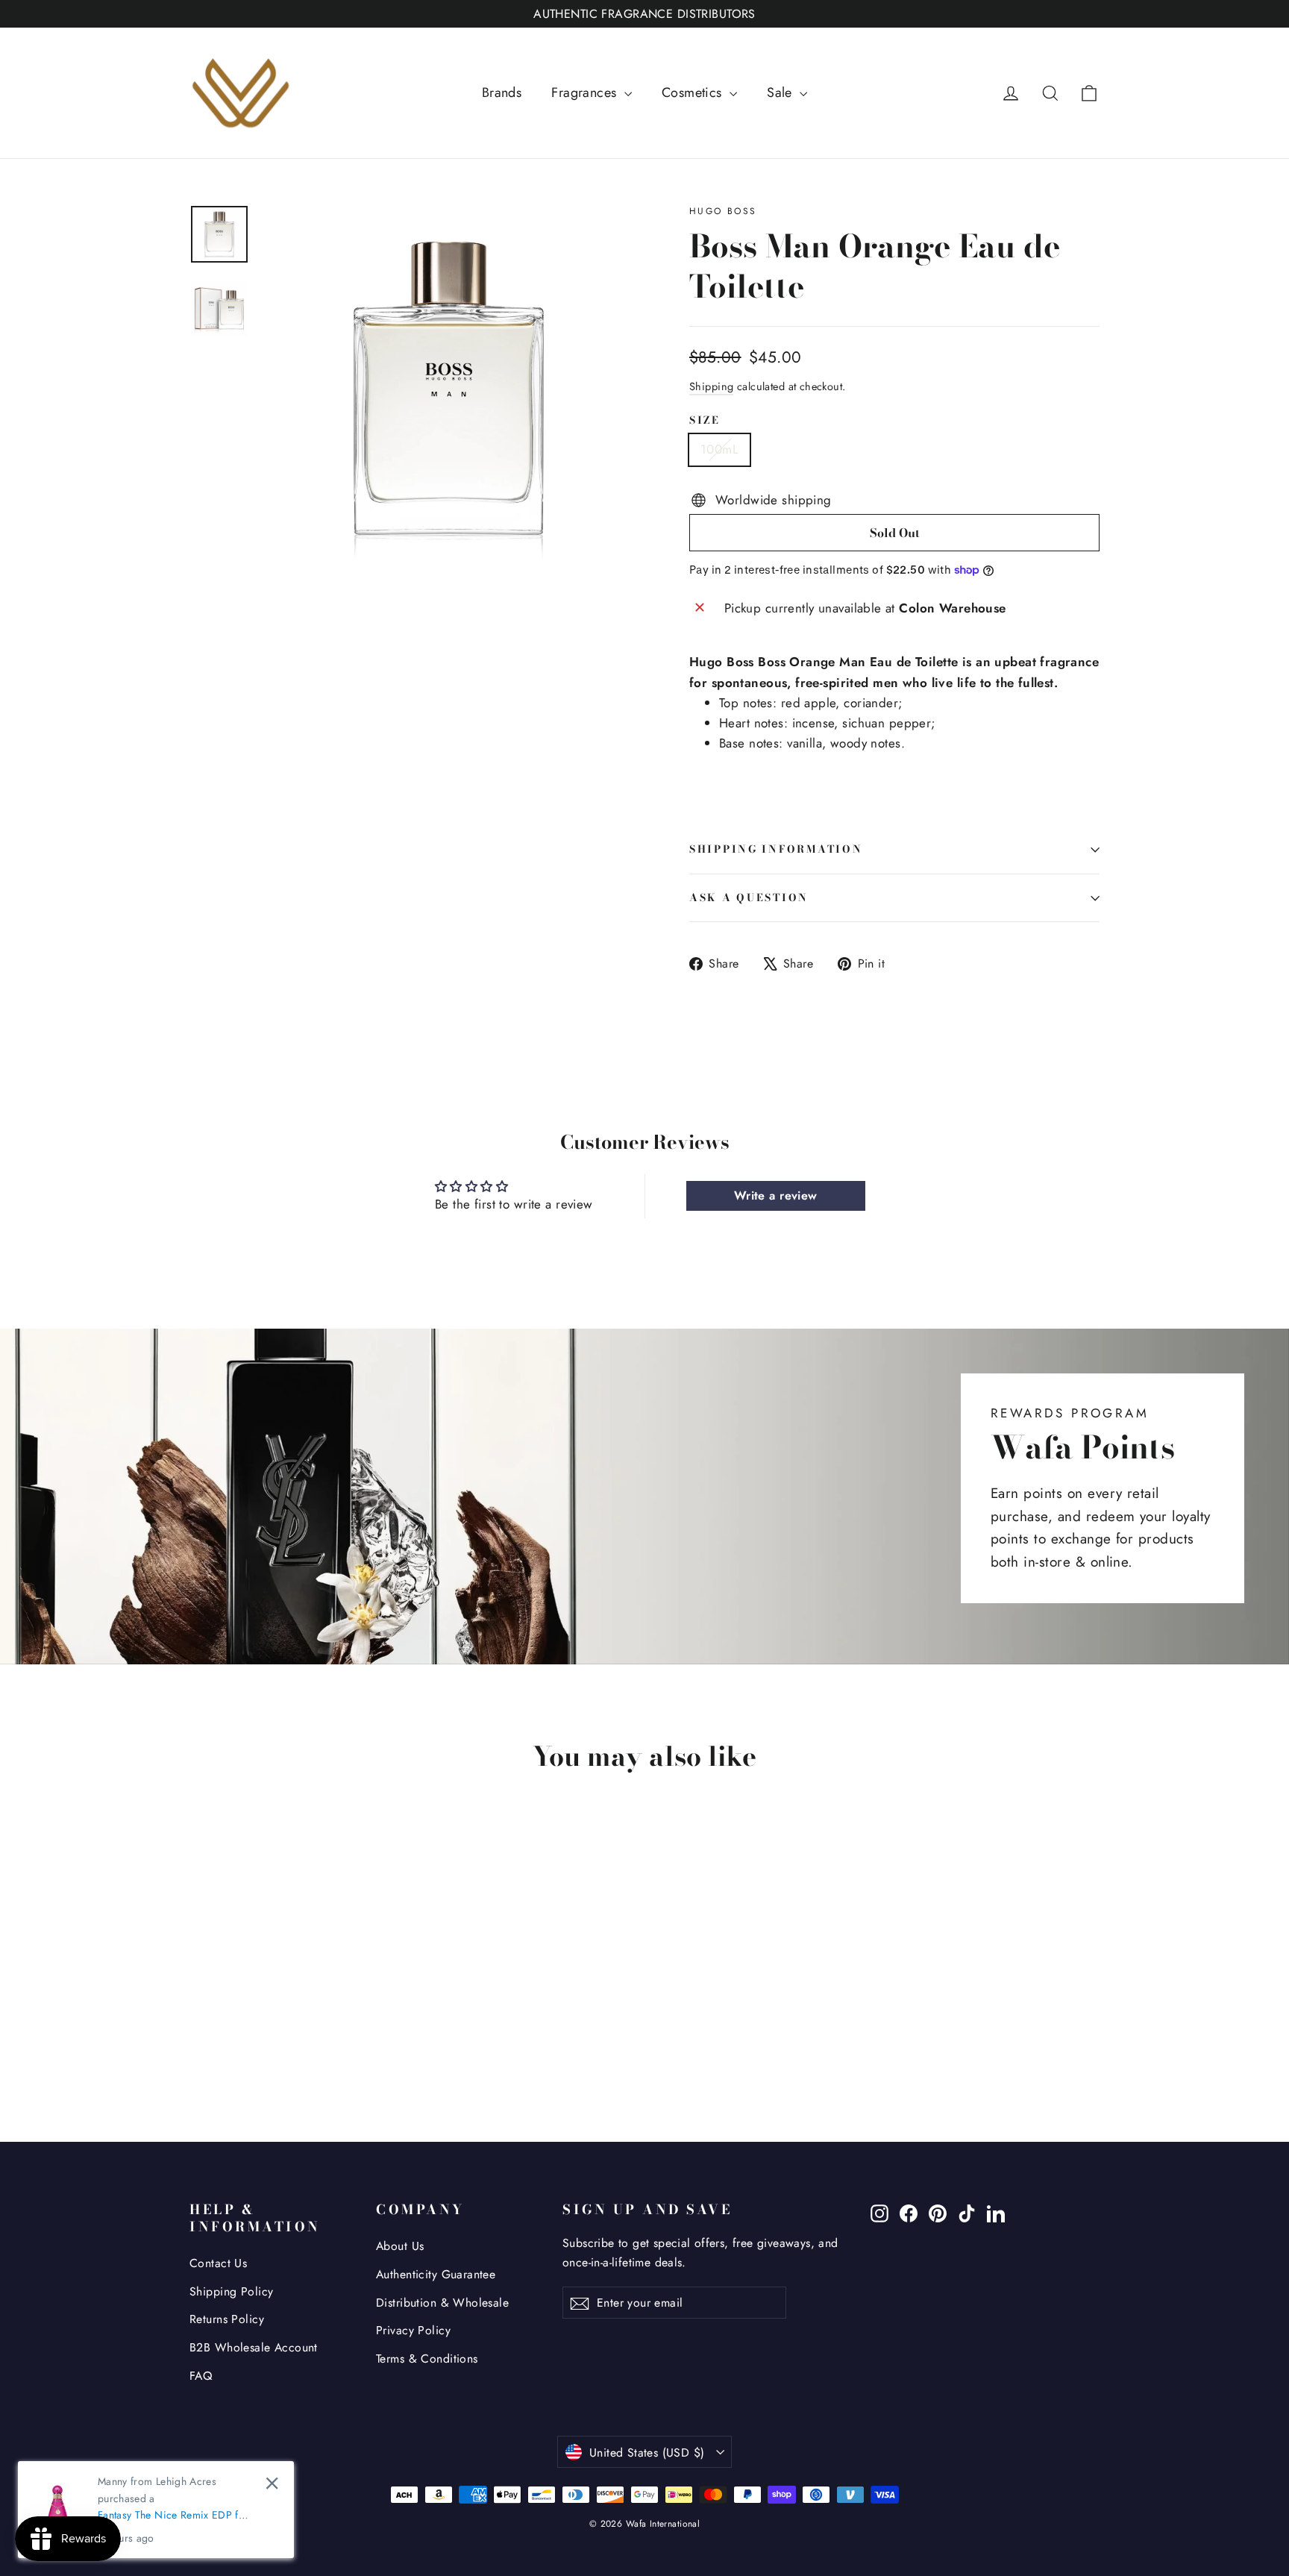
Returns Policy (227, 2319)
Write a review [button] (776, 1195)
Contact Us (218, 2263)
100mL (719, 449)
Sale (781, 93)
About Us (400, 2246)
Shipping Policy (231, 2291)
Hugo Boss (723, 211)
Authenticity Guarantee (436, 2274)
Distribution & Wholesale (442, 2303)
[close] (272, 2483)
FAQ (201, 2376)
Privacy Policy (413, 2330)
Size (705, 421)
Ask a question (749, 897)
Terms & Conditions (427, 2359)
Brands (502, 93)
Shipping (711, 386)
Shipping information (776, 849)
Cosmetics (694, 93)
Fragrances (586, 93)
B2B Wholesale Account (254, 2347)
